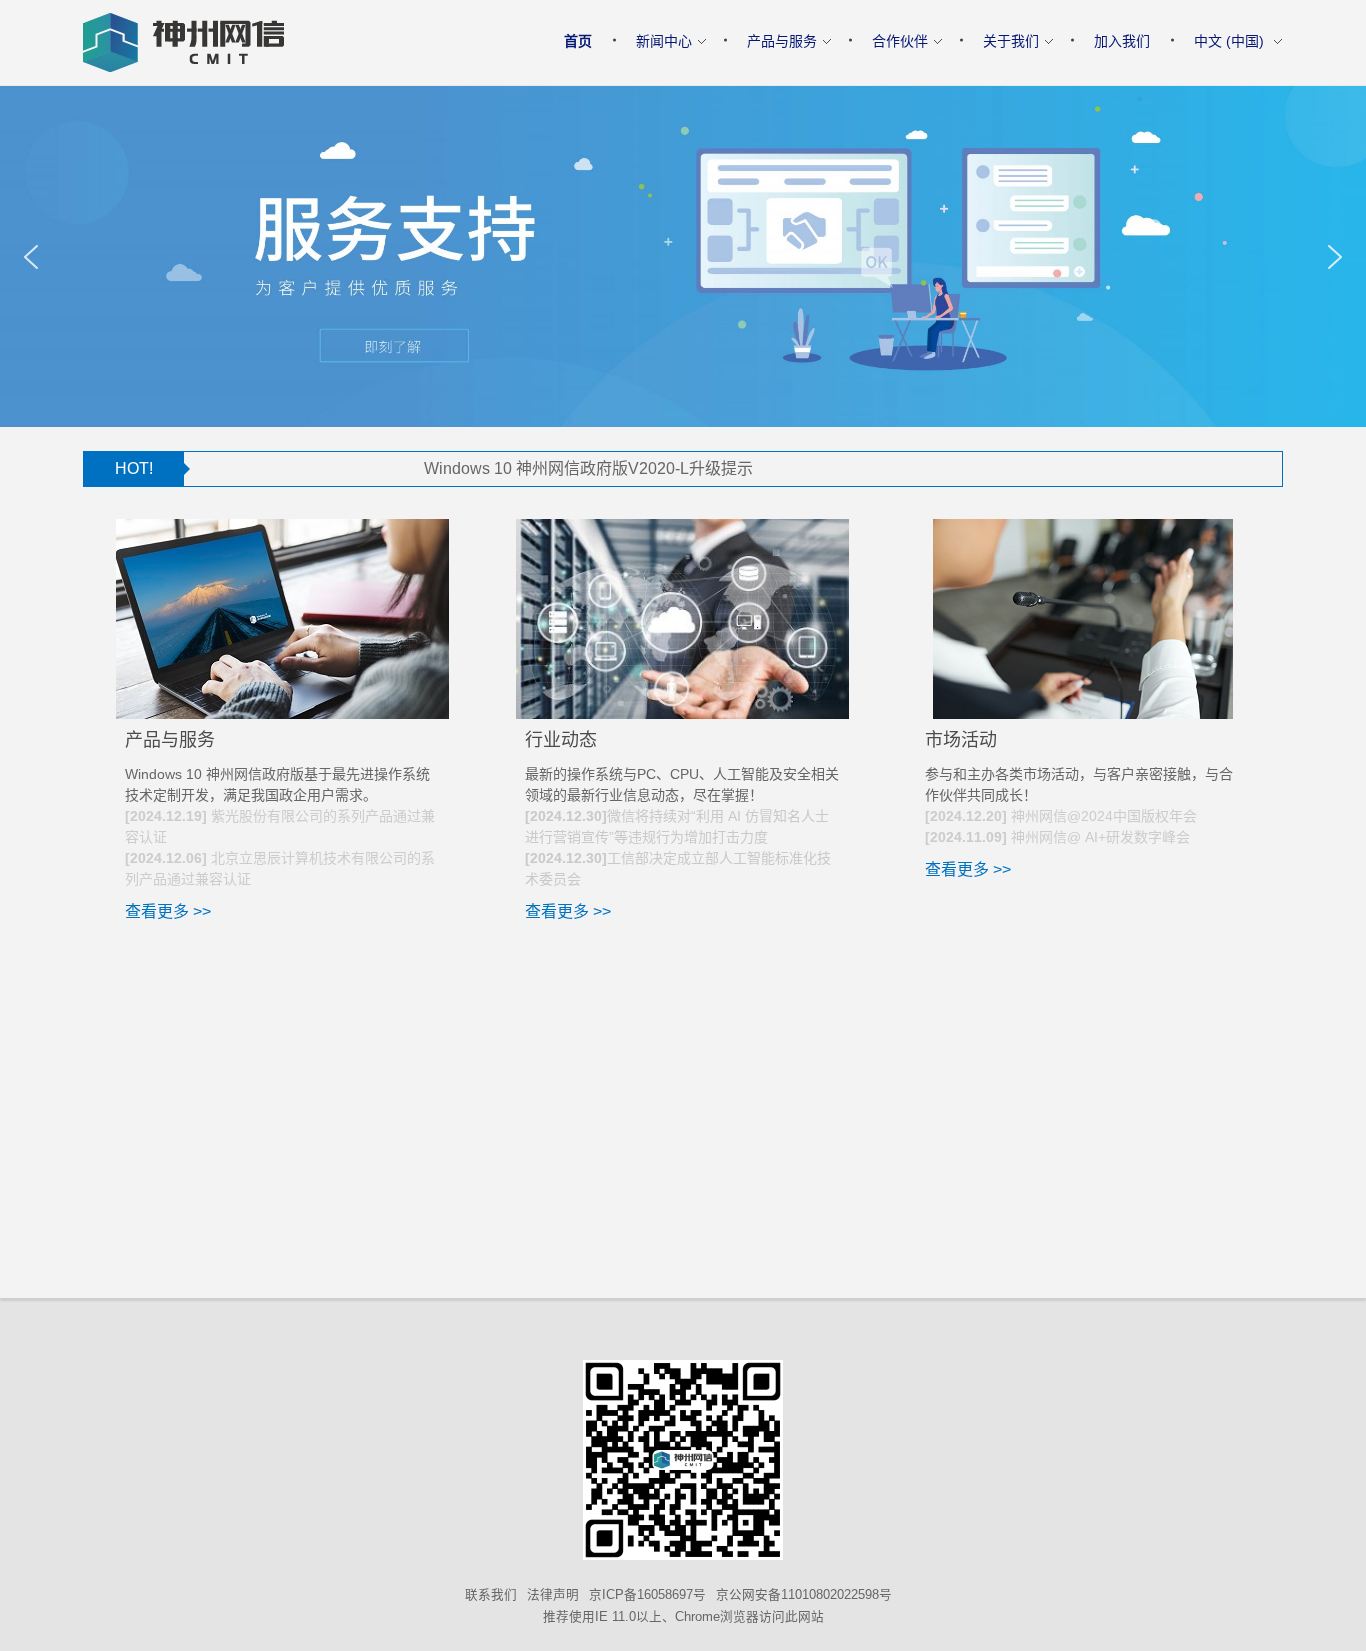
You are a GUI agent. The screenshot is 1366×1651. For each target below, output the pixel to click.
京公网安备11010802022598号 (804, 1595)
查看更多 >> (168, 911)
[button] (31, 257)
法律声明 (553, 1595)
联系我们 (491, 1595)
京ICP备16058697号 (647, 1595)
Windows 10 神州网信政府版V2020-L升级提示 (527, 468)
